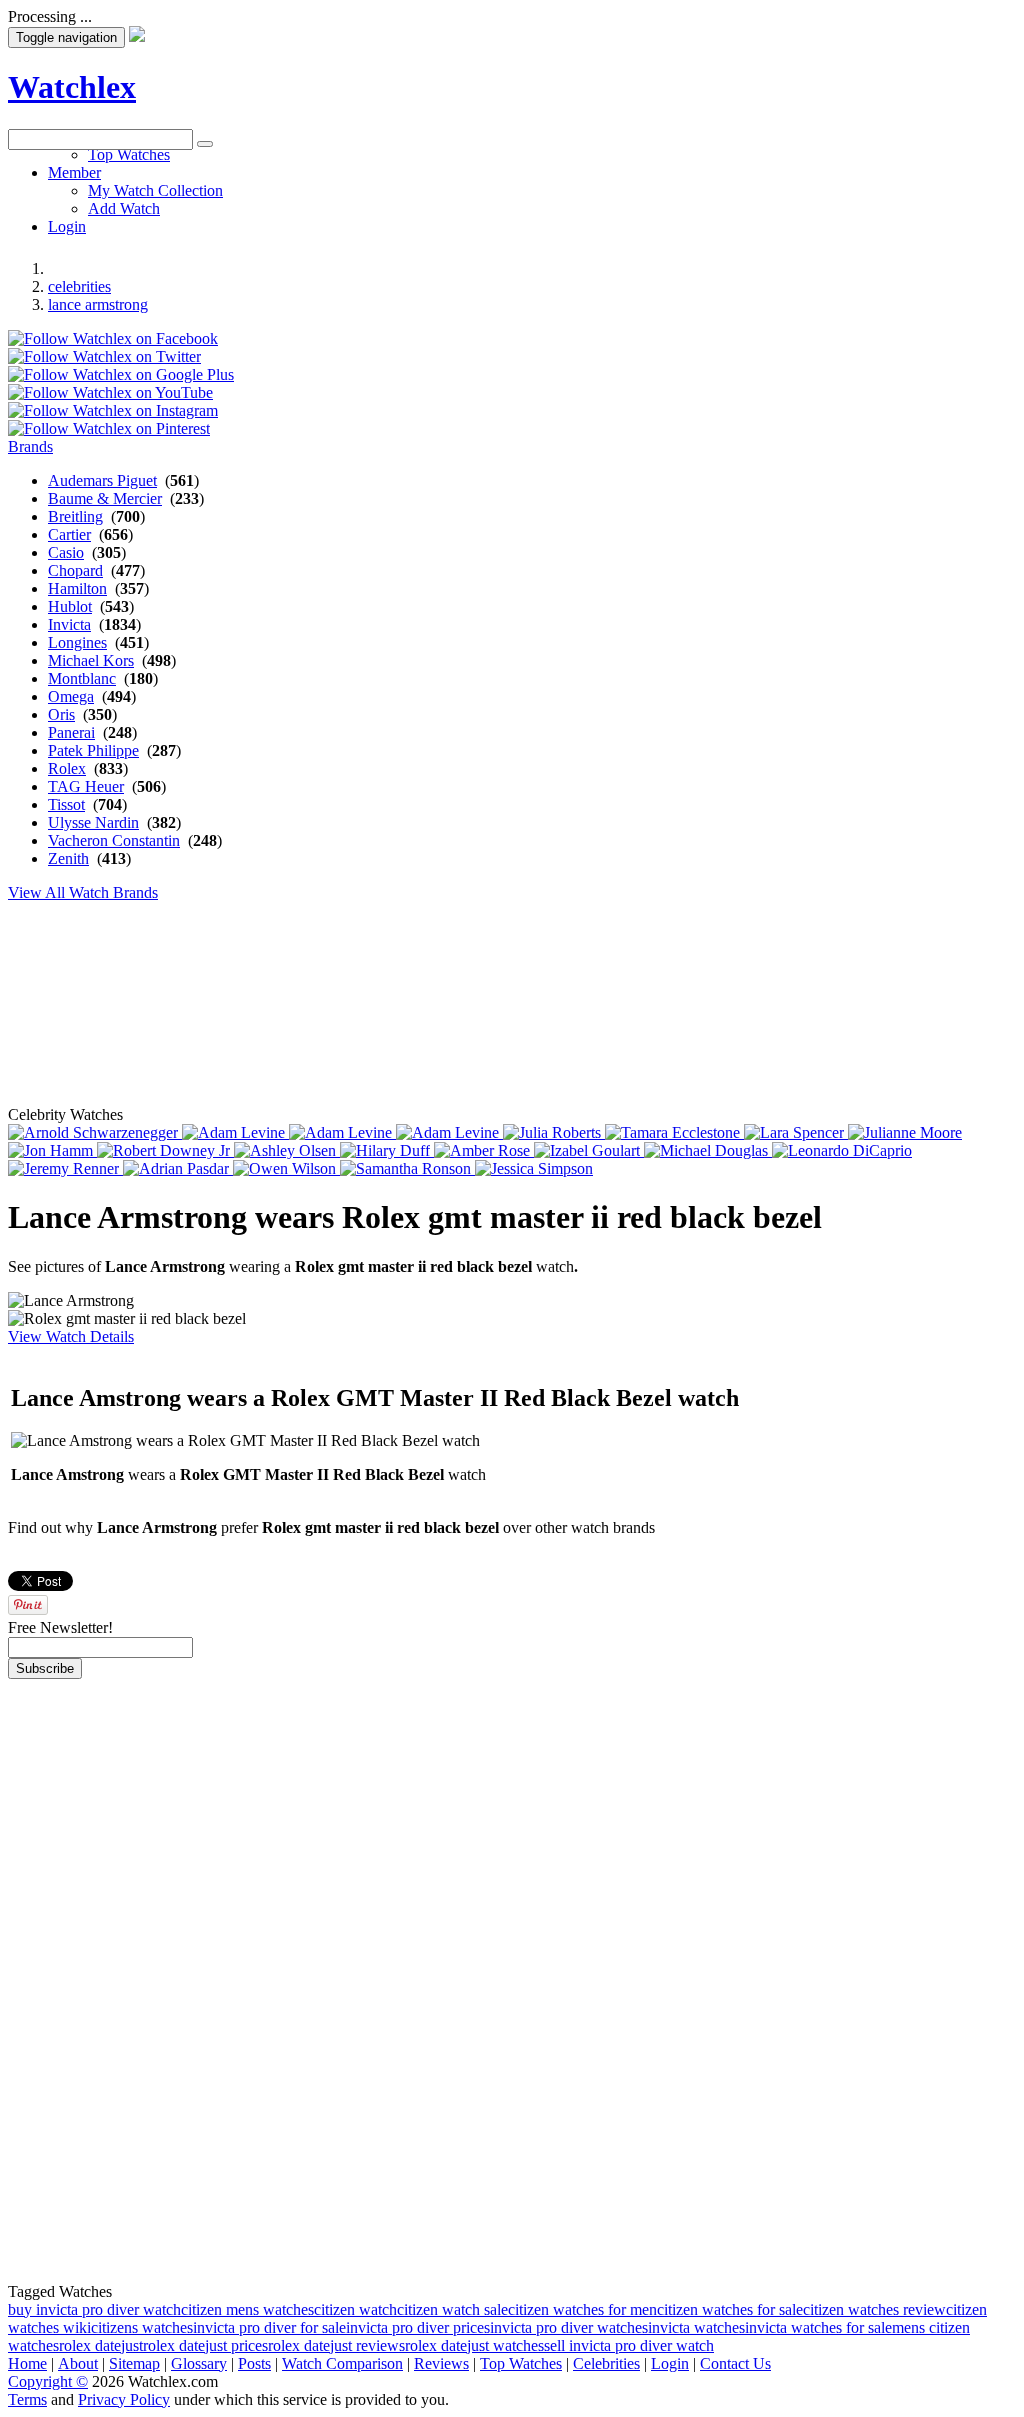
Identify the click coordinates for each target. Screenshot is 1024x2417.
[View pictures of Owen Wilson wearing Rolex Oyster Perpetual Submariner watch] (286, 1168)
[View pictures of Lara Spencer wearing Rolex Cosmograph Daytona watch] (796, 1132)
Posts (254, 2363)
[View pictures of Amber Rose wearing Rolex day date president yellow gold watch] (484, 1150)
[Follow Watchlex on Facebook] (113, 338)
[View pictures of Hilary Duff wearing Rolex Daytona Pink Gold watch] (387, 1150)
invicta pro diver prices (418, 2327)
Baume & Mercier (105, 498)
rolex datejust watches (474, 2345)
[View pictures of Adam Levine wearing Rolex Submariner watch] (449, 1132)
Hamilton (77, 588)
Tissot (66, 804)
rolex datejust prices (205, 2345)
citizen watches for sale (730, 2309)
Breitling (75, 516)
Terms (27, 2399)
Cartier (69, 534)
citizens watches (142, 2327)
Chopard (75, 570)
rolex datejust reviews (336, 2345)
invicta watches (696, 2327)
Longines (77, 642)
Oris (61, 714)
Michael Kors (91, 660)
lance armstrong (98, 304)
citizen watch (355, 2309)
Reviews (441, 2363)
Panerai (71, 732)
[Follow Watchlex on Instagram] (113, 410)
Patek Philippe (93, 750)
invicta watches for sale (818, 2327)
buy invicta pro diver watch (94, 2309)
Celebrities (606, 2363)
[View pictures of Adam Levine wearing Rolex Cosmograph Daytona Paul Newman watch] (342, 1132)
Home (27, 2363)
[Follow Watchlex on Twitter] (104, 356)
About (78, 2363)
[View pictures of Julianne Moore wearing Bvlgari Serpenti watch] (905, 1132)
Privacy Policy (124, 2399)
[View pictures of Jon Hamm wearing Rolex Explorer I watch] (52, 1150)
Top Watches (521, 2363)
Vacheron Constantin (114, 840)
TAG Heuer (86, 786)
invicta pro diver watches (569, 2327)
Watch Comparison (342, 2363)
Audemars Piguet (102, 480)
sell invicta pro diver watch (629, 2345)
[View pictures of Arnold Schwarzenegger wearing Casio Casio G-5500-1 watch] (95, 1132)
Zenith (68, 858)
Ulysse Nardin (93, 822)
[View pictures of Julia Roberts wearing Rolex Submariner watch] (554, 1132)
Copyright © (48, 2381)
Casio (66, 552)
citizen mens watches (247, 2309)
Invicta (69, 624)
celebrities (79, 286)
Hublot (70, 606)
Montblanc (82, 678)
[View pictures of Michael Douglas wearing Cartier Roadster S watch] (708, 1150)
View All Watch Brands (83, 892)
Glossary (199, 2363)
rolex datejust (101, 2345)
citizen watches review (874, 2309)
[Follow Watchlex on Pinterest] (109, 428)
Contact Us (735, 2363)
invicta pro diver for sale (269, 2327)
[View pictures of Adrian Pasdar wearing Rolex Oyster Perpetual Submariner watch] (178, 1168)
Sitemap (134, 2363)
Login (670, 2363)
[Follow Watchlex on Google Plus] (121, 374)
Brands (30, 446)
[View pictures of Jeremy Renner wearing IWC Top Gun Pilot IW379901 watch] (65, 1168)
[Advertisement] (493, 195)
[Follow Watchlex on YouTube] (110, 392)
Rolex (67, 768)
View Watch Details (71, 1336)
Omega (71, 696)
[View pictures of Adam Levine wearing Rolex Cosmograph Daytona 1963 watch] (235, 1132)
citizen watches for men (582, 2309)
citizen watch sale (452, 2309)
